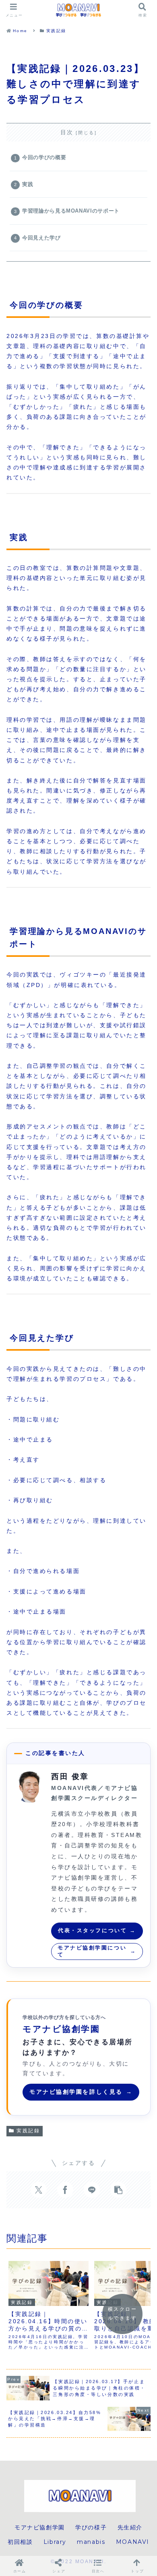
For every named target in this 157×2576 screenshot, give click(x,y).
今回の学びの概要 (44, 158)
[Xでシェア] (39, 2190)
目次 (67, 132)
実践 (28, 184)
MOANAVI (133, 2542)
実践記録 (28, 2131)
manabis (91, 2542)
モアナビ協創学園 (40, 2527)
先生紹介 (130, 2527)
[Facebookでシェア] (65, 2190)
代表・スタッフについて (97, 1930)
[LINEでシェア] (92, 2190)
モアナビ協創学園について (97, 1951)
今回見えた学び (41, 238)
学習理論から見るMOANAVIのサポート (71, 211)
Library (55, 2542)
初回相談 (20, 2542)
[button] (118, 2190)
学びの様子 (91, 2527)
